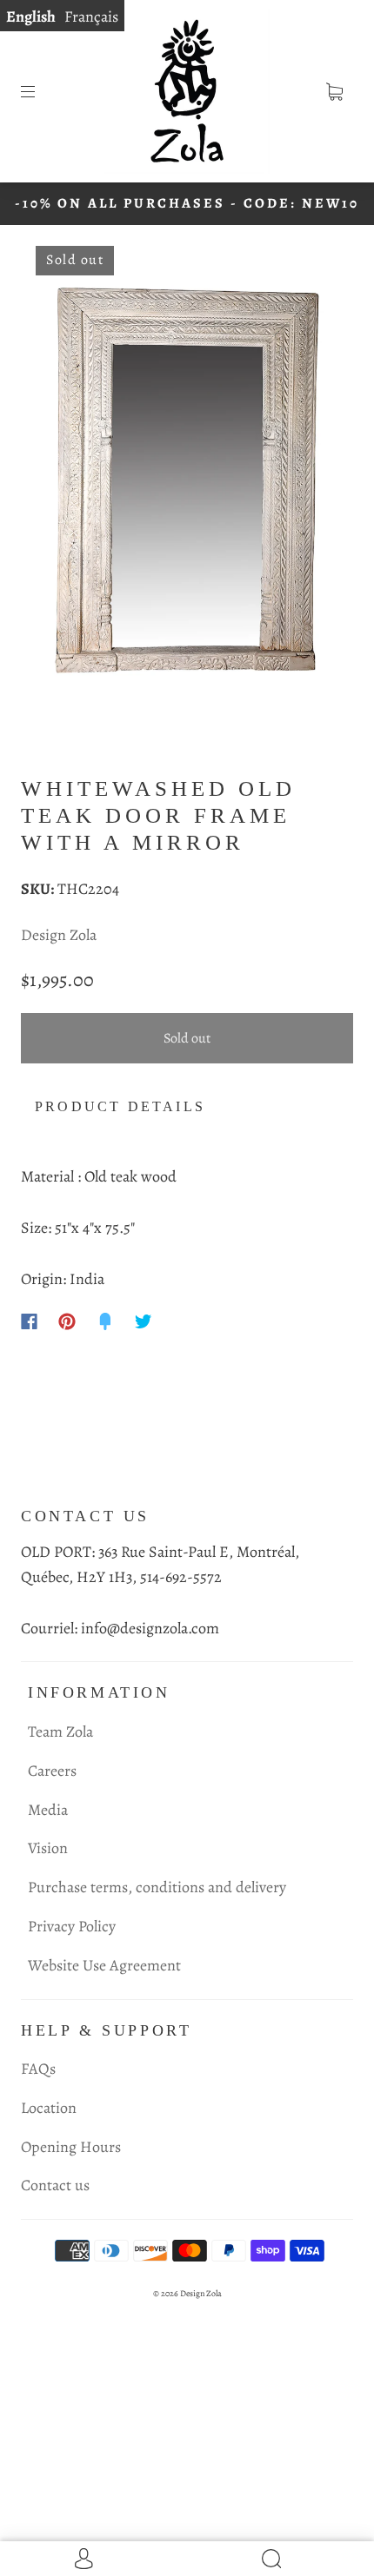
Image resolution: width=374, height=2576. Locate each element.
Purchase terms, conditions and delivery (157, 1887)
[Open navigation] (40, 91)
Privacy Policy (72, 1926)
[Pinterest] (67, 1321)
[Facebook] (29, 1321)
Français (91, 17)
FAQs (38, 2069)
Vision (48, 1848)
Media (48, 1810)
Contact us (55, 2185)
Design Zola (59, 935)
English (31, 17)
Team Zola (60, 1732)
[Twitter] (144, 1321)
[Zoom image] (187, 483)
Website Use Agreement (104, 1965)
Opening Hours (71, 2147)
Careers (52, 1771)
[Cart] (334, 91)
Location (49, 2108)
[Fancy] (105, 1321)
